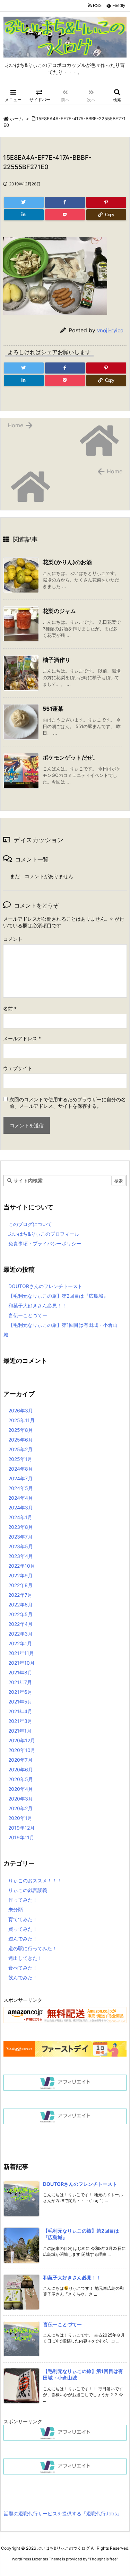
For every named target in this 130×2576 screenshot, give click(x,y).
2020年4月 (21, 1789)
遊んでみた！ (23, 1939)
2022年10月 (22, 1566)
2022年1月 (20, 1643)
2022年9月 (20, 1575)
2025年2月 (20, 1449)
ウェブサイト (18, 1068)
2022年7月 (20, 1595)
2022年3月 (20, 1634)
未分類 (16, 1909)
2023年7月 (20, 1537)
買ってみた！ (23, 1929)
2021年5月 (20, 1702)
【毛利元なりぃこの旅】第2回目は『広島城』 (58, 1296)
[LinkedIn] (24, 215)
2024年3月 (21, 1508)
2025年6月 (21, 1440)
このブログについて (30, 1224)
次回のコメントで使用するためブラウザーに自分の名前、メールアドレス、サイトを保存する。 (68, 1103)
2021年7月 (20, 1682)
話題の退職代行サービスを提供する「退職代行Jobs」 (63, 2513)
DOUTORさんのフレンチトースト (45, 1286)
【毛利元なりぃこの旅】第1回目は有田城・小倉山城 (60, 1330)
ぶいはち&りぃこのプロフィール (44, 1234)
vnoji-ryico (110, 330)
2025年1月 (20, 1459)
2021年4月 (20, 1711)
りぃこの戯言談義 (28, 1890)
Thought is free (103, 2559)
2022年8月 (20, 1585)
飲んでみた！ (23, 1977)
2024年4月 (21, 1498)
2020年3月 (21, 1799)
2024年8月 (21, 1469)
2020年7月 (20, 1760)
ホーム (16, 119)
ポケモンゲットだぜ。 (70, 757)
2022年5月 (20, 1614)
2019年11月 (21, 1837)
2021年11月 (21, 1653)
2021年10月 (21, 1663)
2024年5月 (21, 1488)
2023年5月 (21, 1546)
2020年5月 (21, 1779)
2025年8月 (21, 1430)
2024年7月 (20, 1478)
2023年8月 (21, 1527)
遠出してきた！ (25, 1958)
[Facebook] (65, 202)
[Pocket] (65, 215)
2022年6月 (20, 1605)
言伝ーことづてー (28, 1315)
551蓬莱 (53, 709)
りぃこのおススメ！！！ (35, 1880)
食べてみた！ (23, 1968)
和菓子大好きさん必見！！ (37, 1305)
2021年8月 (20, 1672)
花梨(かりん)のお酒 (67, 562)
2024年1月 (20, 1517)
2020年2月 (20, 1808)
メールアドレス (22, 1038)
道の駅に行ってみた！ (33, 1948)
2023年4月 (21, 1556)
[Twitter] (24, 202)
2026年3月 (21, 1410)
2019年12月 (21, 1828)
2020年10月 (22, 1750)
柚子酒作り (57, 660)
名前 (10, 1009)
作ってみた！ (23, 1900)
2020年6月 (21, 1769)
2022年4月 (20, 1624)
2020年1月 (20, 1818)
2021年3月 (20, 1721)
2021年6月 (20, 1692)
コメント (13, 939)
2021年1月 (20, 1731)
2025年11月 (21, 1420)
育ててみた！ (23, 1919)
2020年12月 (22, 1740)
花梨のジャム (59, 611)
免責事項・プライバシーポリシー (45, 1243)
